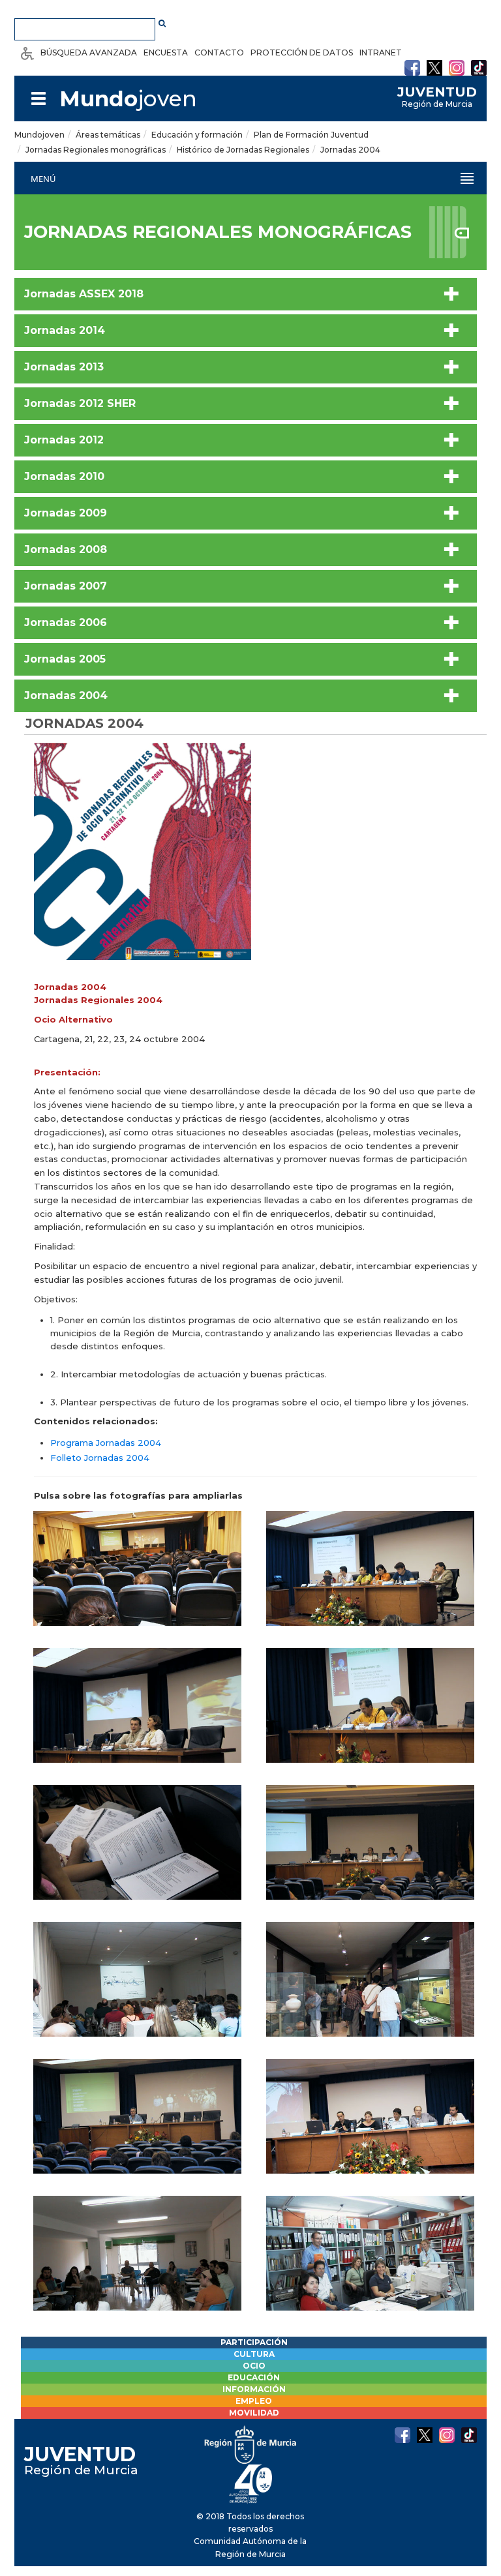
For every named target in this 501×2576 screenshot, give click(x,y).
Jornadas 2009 (66, 513)
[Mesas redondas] (370, 2127)
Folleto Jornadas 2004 (100, 1458)
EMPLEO (254, 2401)
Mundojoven (39, 135)
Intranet (381, 52)
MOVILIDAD (254, 2413)
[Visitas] (370, 1990)
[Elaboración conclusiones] (370, 2264)
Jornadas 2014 (65, 330)
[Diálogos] (137, 1716)
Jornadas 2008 (66, 549)
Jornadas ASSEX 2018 (84, 294)
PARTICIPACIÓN (254, 2342)
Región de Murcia (437, 97)
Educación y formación (197, 135)
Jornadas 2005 (65, 659)
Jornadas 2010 (64, 476)
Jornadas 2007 (66, 586)
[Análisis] (137, 2127)
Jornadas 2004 (350, 150)
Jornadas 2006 (66, 622)
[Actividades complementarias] (137, 1990)
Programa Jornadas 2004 (106, 1443)
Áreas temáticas (108, 135)
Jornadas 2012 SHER (80, 403)
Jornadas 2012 (64, 440)
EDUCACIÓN (254, 2377)
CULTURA (254, 2354)
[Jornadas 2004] (143, 854)
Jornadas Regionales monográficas (96, 150)
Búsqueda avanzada (89, 52)
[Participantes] (137, 1853)
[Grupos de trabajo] (137, 2264)
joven (128, 98)
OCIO (254, 2366)
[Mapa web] (38, 98)
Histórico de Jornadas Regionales (243, 150)
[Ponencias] (370, 1716)
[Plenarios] (137, 1580)
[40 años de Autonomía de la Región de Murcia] (251, 2483)
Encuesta (166, 52)
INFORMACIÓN (254, 2389)
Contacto (219, 52)
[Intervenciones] (370, 1580)
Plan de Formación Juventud (311, 135)
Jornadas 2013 (64, 367)
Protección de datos (302, 52)
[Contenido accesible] (27, 52)
